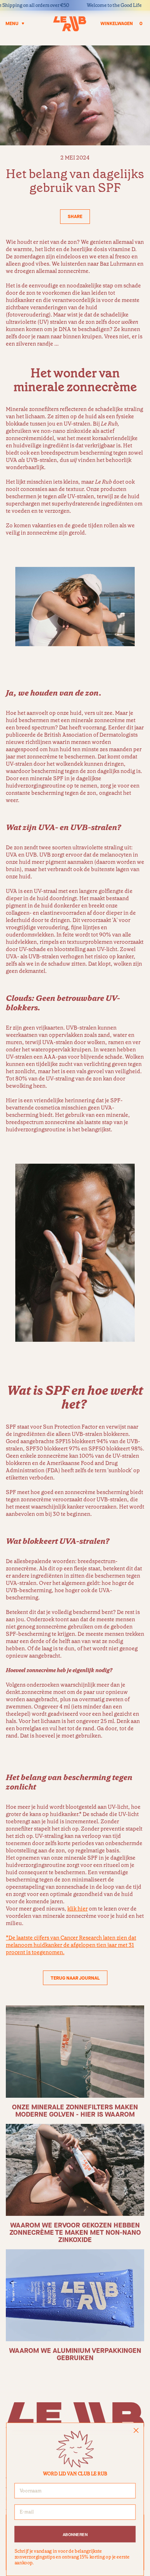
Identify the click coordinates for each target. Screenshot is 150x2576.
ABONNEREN (75, 2534)
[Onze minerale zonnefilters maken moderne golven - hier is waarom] (75, 2051)
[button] (75, 217)
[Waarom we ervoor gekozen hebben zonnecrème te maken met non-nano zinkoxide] (75, 2170)
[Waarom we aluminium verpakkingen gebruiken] (75, 2295)
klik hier (78, 1909)
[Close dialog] (136, 2430)
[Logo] (70, 24)
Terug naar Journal (75, 1978)
